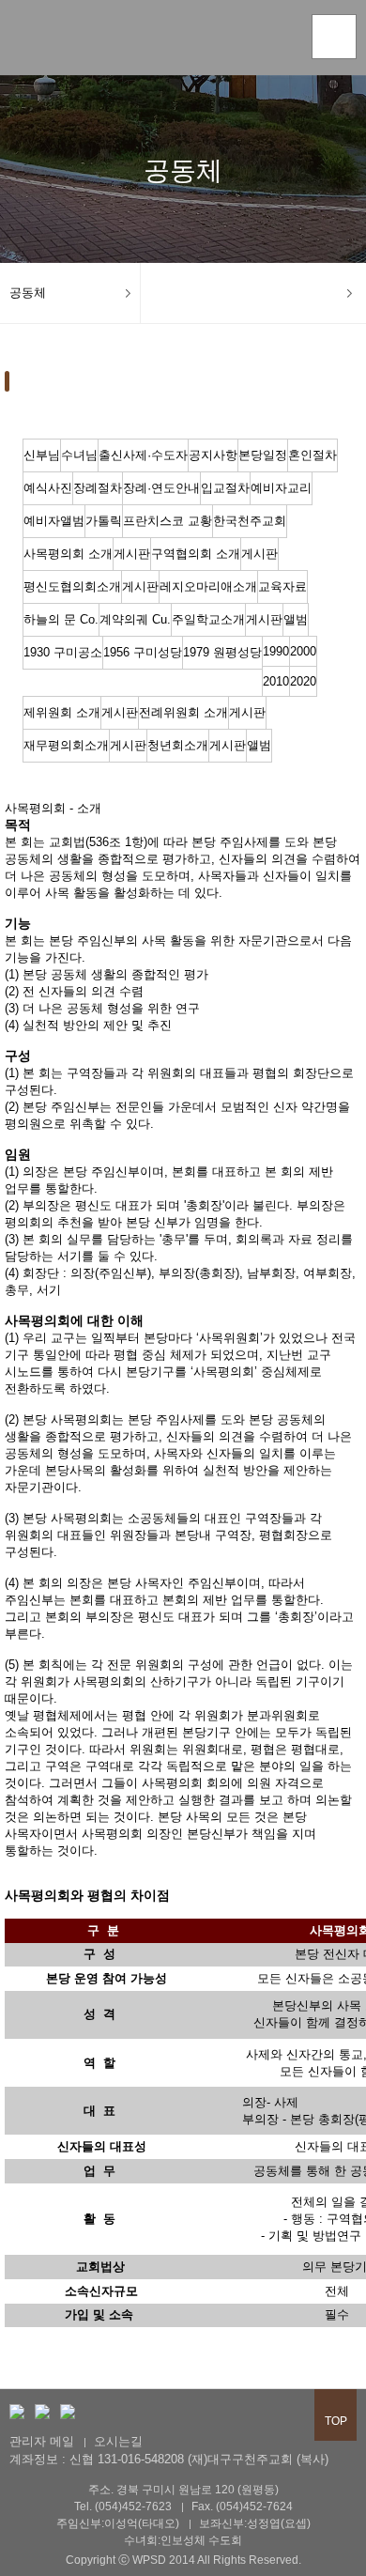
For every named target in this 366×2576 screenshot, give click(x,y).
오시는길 (118, 2441)
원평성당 (70, 41)
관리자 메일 (42, 2441)
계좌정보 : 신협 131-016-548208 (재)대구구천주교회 (151, 2459)
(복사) (313, 2459)
